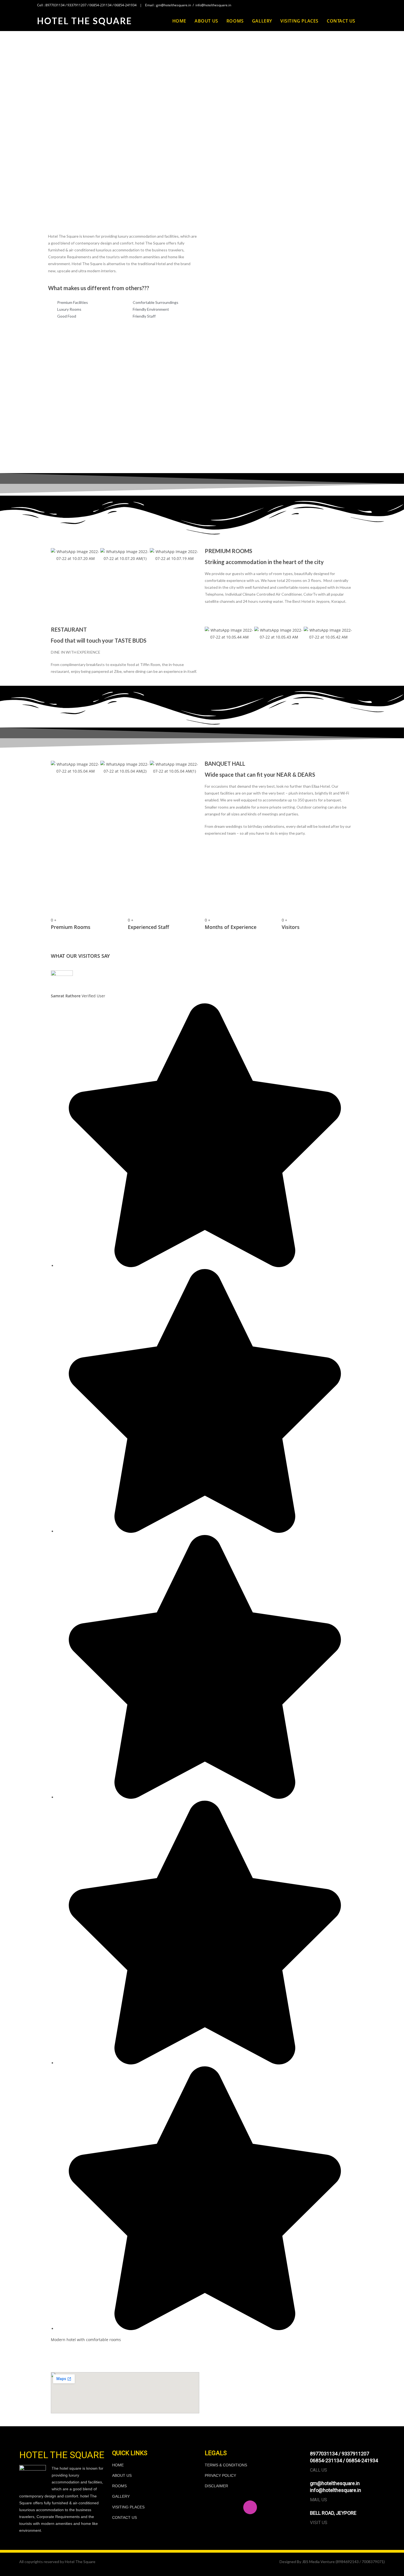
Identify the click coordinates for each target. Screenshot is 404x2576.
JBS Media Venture (318, 2562)
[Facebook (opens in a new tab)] (353, 5)
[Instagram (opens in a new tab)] (359, 5)
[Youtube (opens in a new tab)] (365, 5)
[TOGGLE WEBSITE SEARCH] (365, 21)
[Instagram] (250, 2507)
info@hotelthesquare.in (213, 5)
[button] (202, 192)
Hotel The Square (85, 21)
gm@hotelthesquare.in (174, 5)
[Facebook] (212, 2507)
